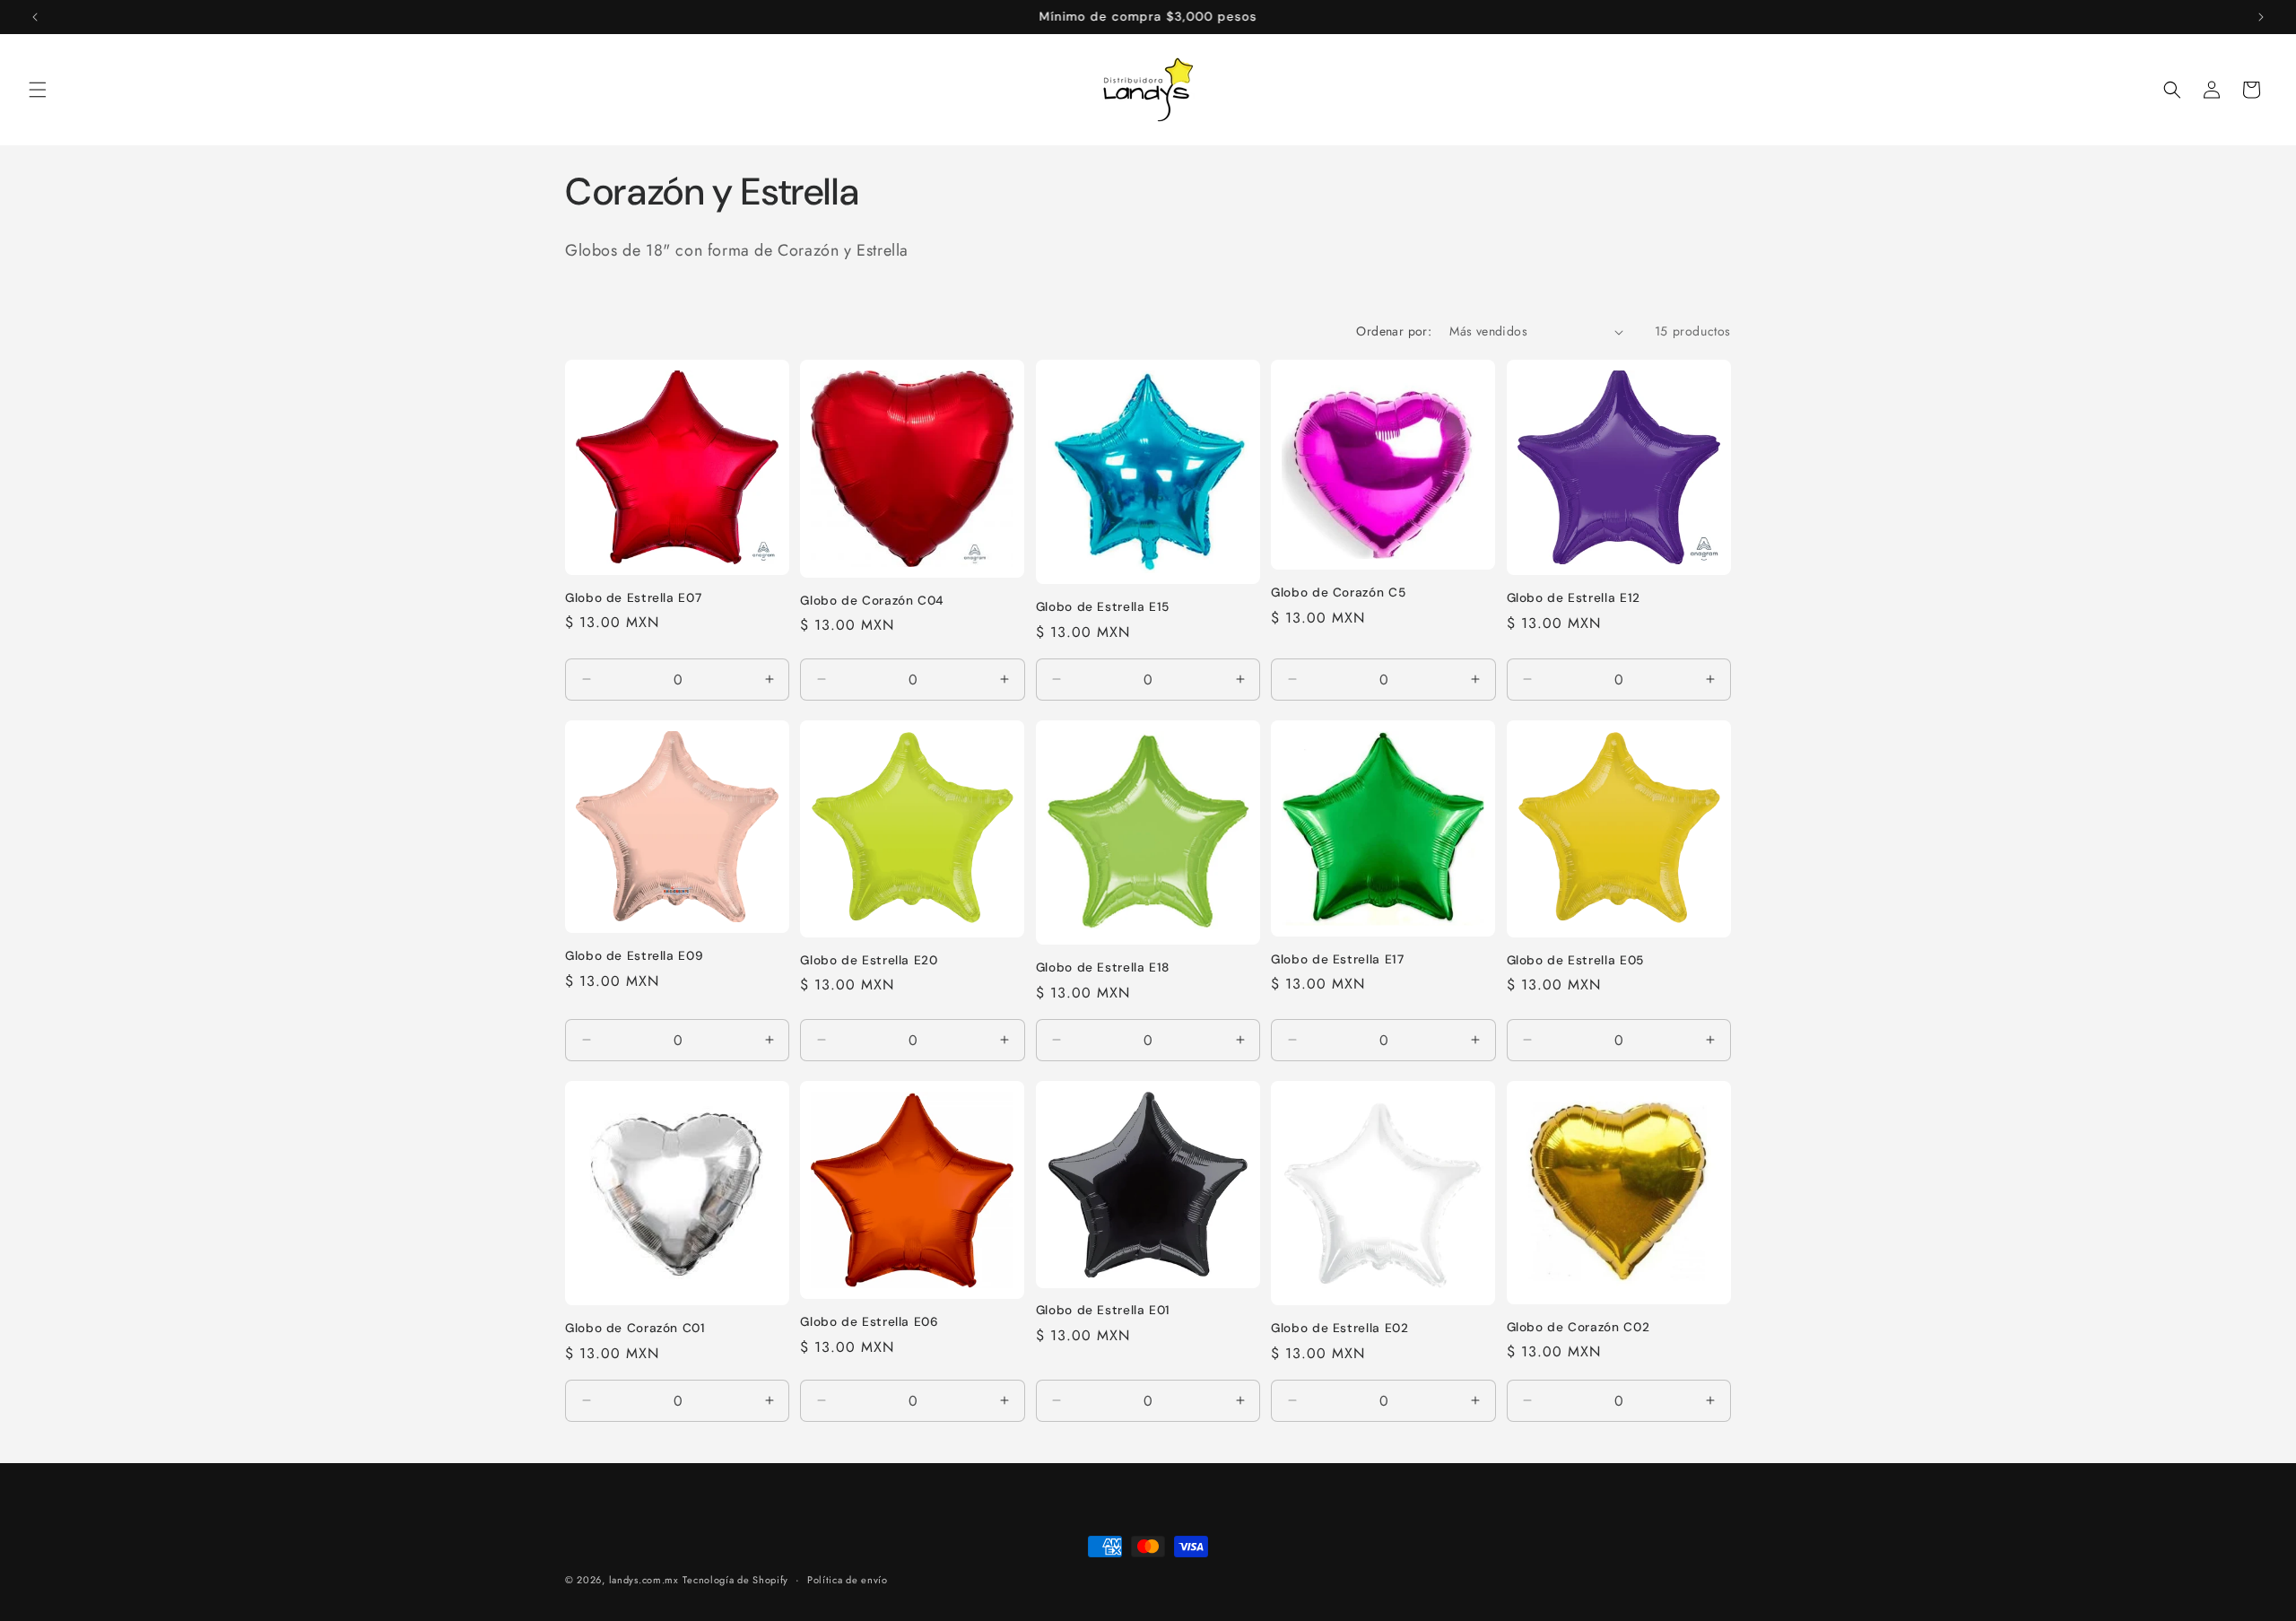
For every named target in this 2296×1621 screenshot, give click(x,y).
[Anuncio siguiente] (2261, 17)
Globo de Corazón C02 (1578, 1327)
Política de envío (848, 1580)
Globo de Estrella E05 (1575, 960)
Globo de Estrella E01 (1103, 1310)
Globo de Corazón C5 (1338, 593)
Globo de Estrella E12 (1574, 598)
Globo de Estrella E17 (1337, 959)
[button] (38, 90)
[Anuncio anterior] (35, 17)
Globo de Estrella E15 (1103, 607)
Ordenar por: (1394, 331)
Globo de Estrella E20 (869, 960)
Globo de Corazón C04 (872, 601)
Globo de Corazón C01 (635, 1328)
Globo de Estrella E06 (869, 1322)
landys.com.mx (644, 1580)
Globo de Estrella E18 (1103, 967)
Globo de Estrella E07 (633, 598)
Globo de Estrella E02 (1339, 1328)
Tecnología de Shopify (735, 1580)
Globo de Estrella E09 (634, 956)
